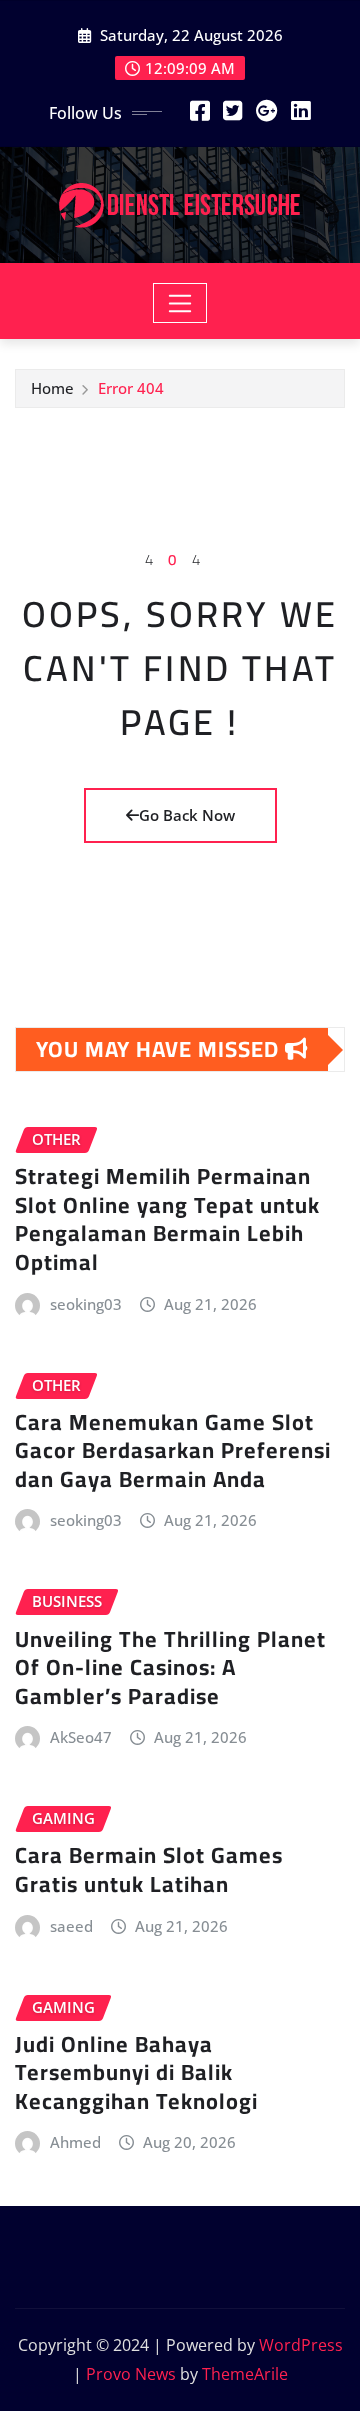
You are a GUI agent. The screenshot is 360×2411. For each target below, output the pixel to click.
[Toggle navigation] (180, 303)
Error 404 (131, 388)
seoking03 (86, 1304)
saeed (71, 1926)
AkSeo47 (81, 1737)
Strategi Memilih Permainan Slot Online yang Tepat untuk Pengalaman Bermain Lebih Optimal (167, 1219)
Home (52, 388)
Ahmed (75, 2142)
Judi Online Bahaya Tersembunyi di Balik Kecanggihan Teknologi (136, 2072)
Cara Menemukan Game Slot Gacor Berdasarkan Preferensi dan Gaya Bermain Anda (173, 1450)
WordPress (301, 2345)
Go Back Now (187, 815)
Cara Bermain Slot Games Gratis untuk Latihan (149, 1869)
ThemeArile (245, 2374)
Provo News (131, 2374)
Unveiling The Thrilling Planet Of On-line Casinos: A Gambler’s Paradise (170, 1667)
